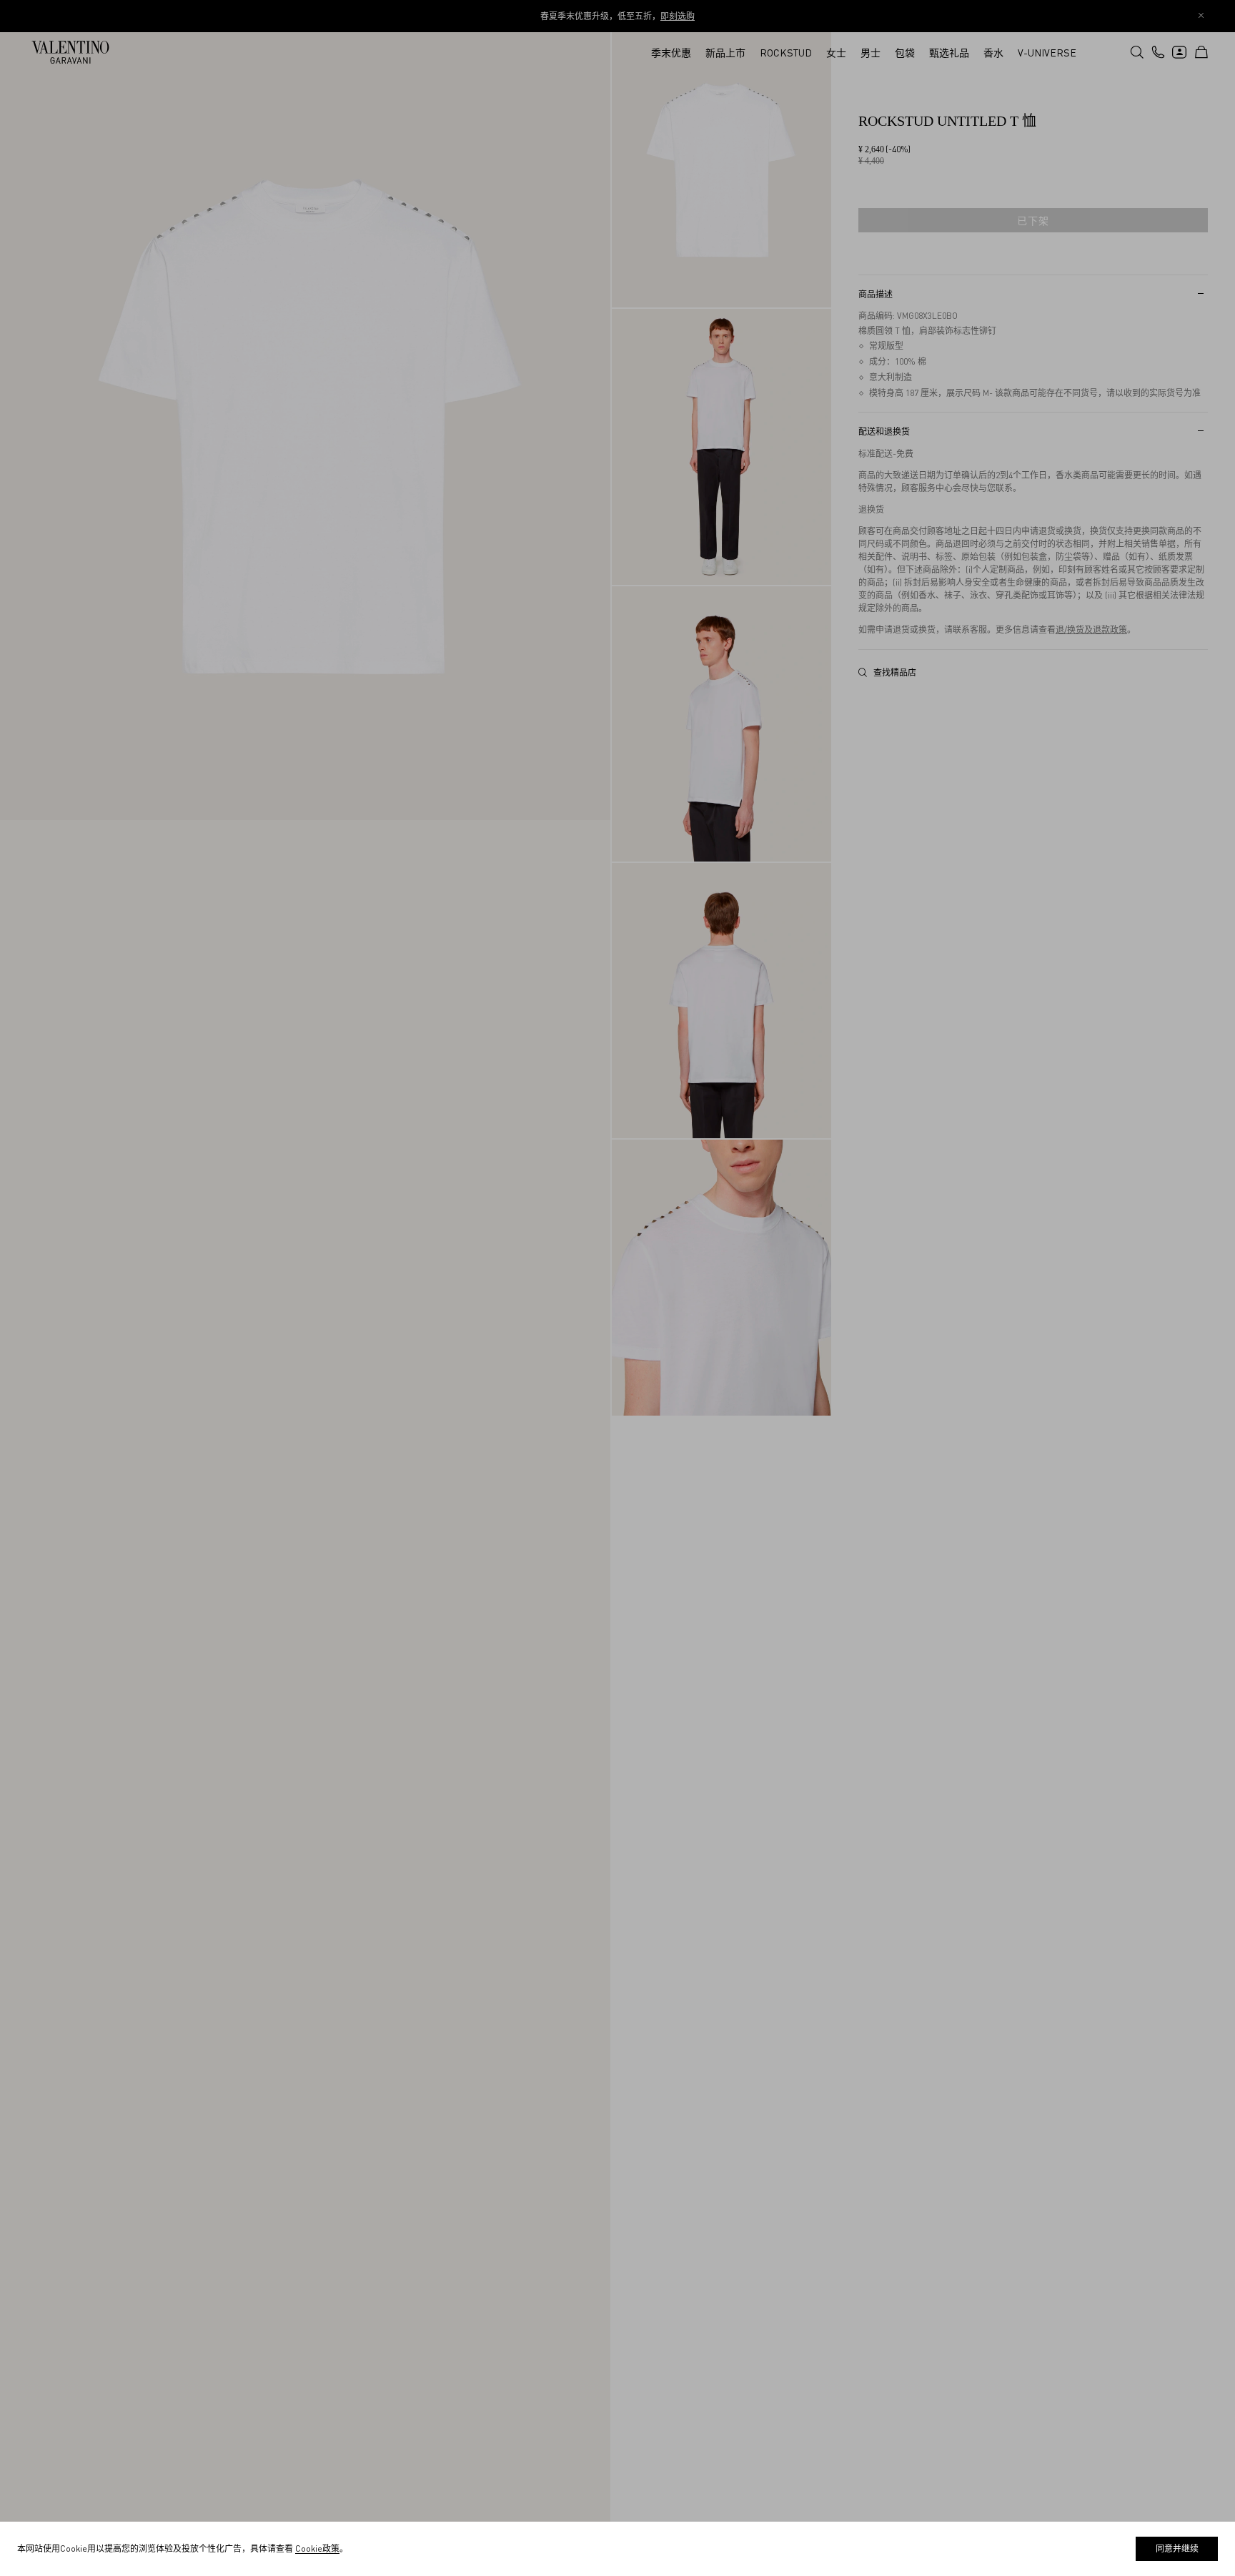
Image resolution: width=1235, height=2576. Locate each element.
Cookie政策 (317, 2548)
